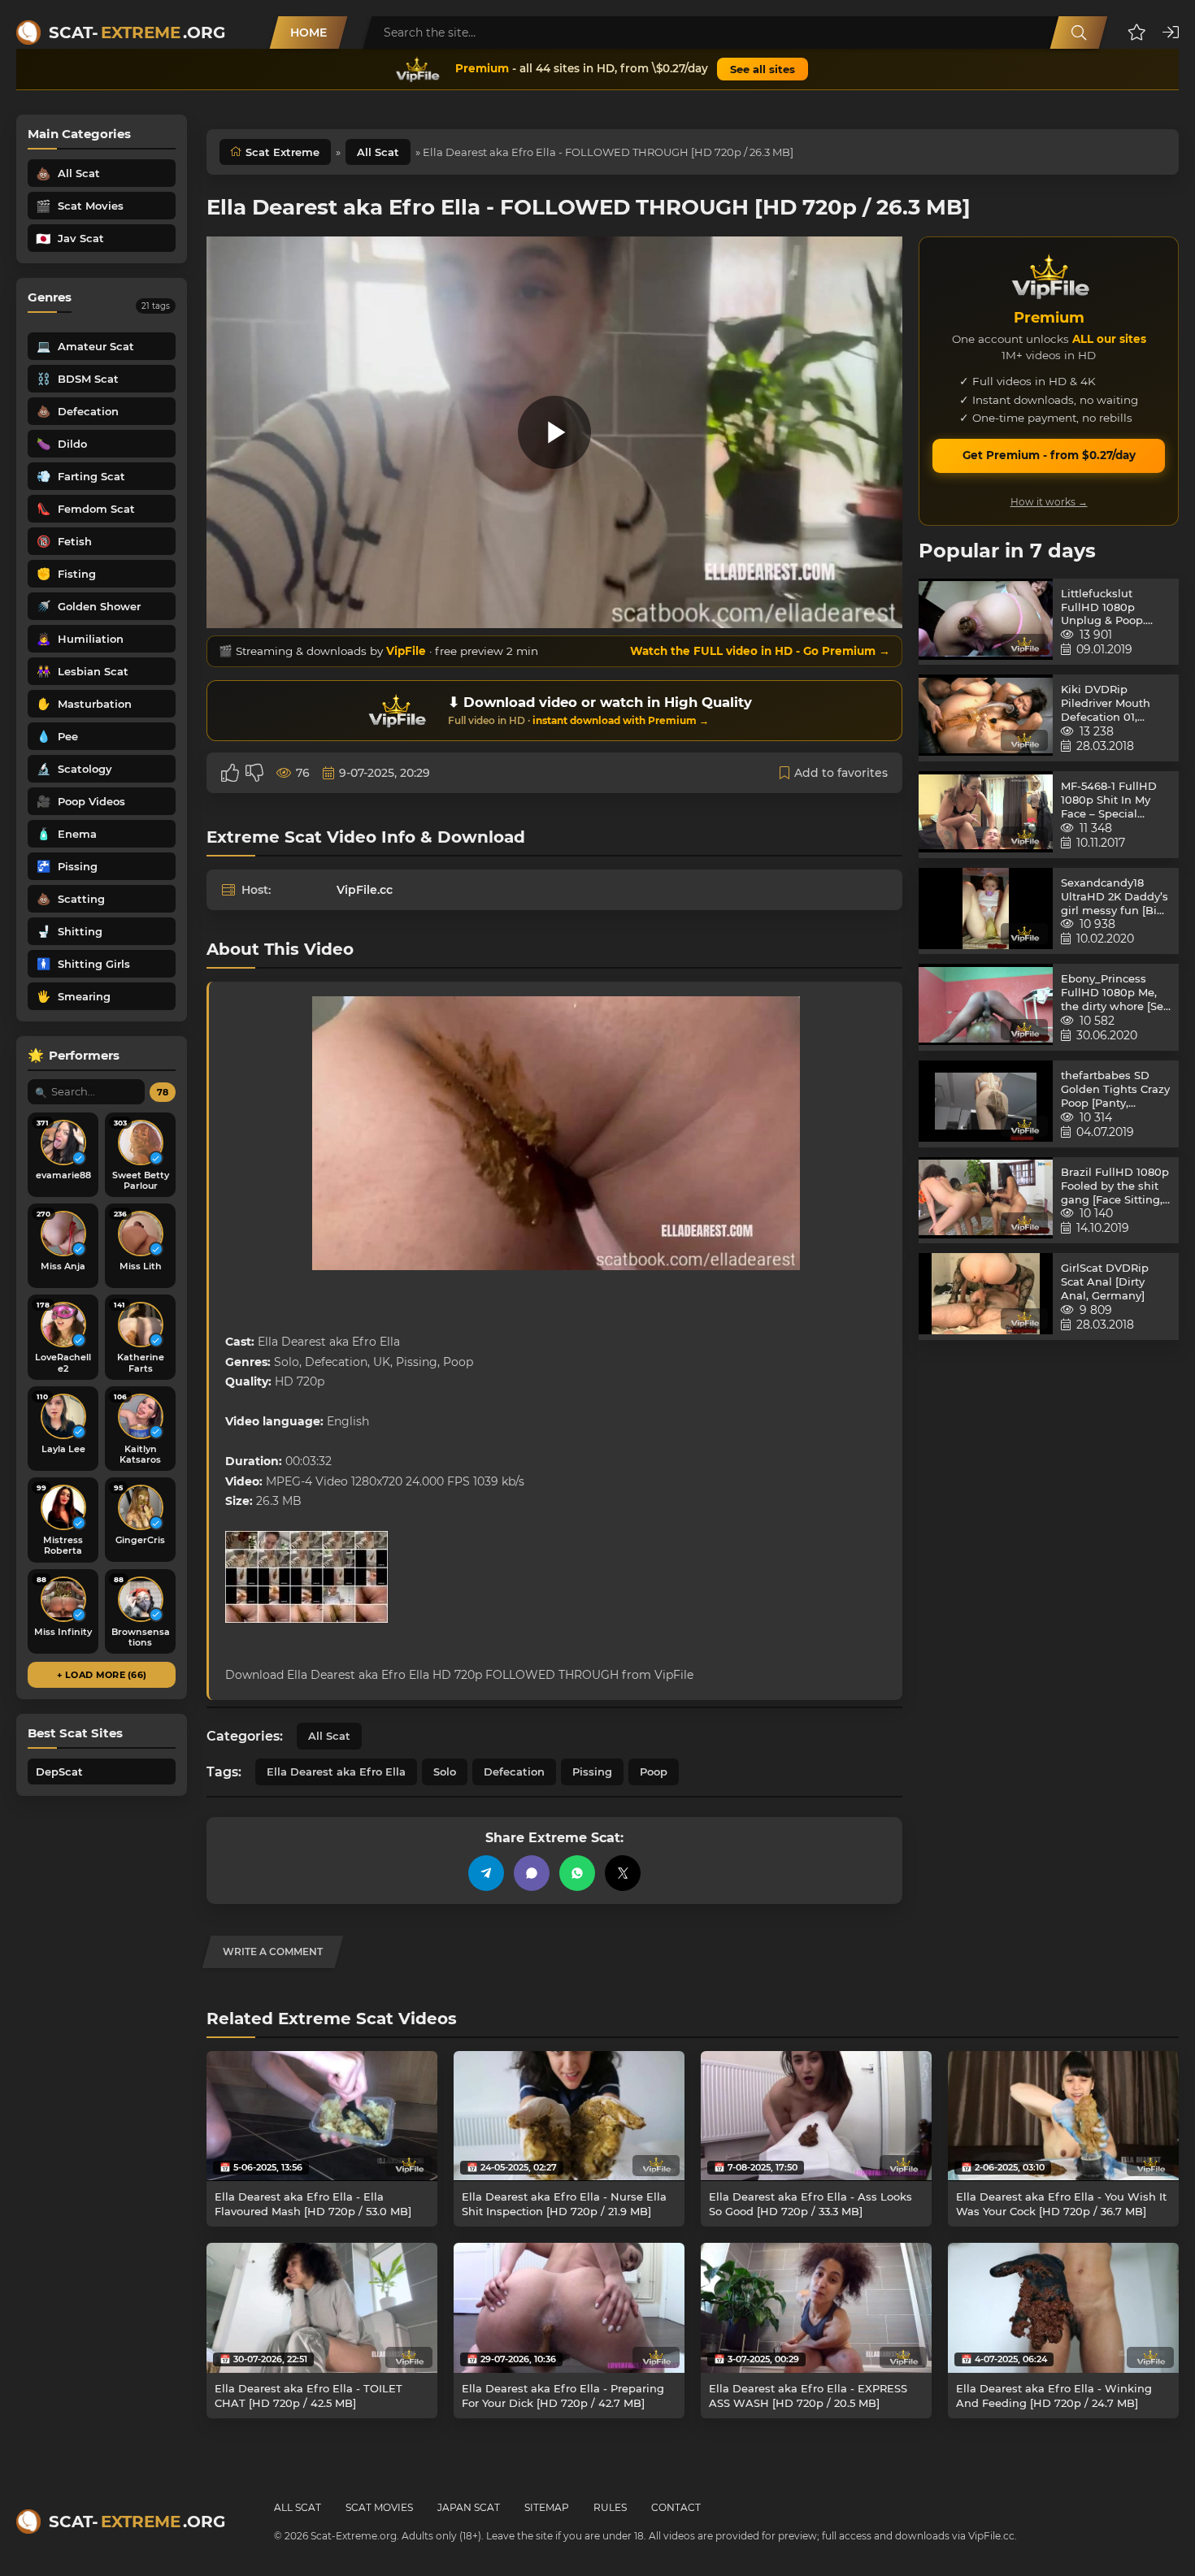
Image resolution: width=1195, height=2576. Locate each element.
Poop (654, 1772)
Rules (610, 2507)
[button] (1137, 33)
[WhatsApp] (577, 1873)
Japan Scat (469, 2507)
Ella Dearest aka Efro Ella (336, 1772)
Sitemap (547, 2507)
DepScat (59, 1772)
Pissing (592, 1772)
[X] (623, 1873)
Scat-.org (137, 33)
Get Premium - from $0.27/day (1049, 455)
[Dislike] (254, 773)
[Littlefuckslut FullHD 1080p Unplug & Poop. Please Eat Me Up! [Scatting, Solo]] (986, 622)
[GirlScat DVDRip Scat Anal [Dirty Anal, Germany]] (986, 1297)
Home (309, 33)
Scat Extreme (282, 152)
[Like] (230, 773)
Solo (445, 1772)
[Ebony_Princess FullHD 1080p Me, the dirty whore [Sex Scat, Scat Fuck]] (986, 1007)
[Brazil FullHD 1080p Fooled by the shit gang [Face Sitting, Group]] (986, 1201)
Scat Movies (379, 2507)
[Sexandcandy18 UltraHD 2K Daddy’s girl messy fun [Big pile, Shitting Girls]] (986, 911)
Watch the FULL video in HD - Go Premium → (760, 651)
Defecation (514, 1772)
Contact (676, 2507)
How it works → (1049, 502)
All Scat (378, 152)
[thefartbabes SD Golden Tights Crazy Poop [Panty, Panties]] (986, 1104)
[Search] (1079, 33)
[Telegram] (486, 1873)
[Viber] (532, 1873)
